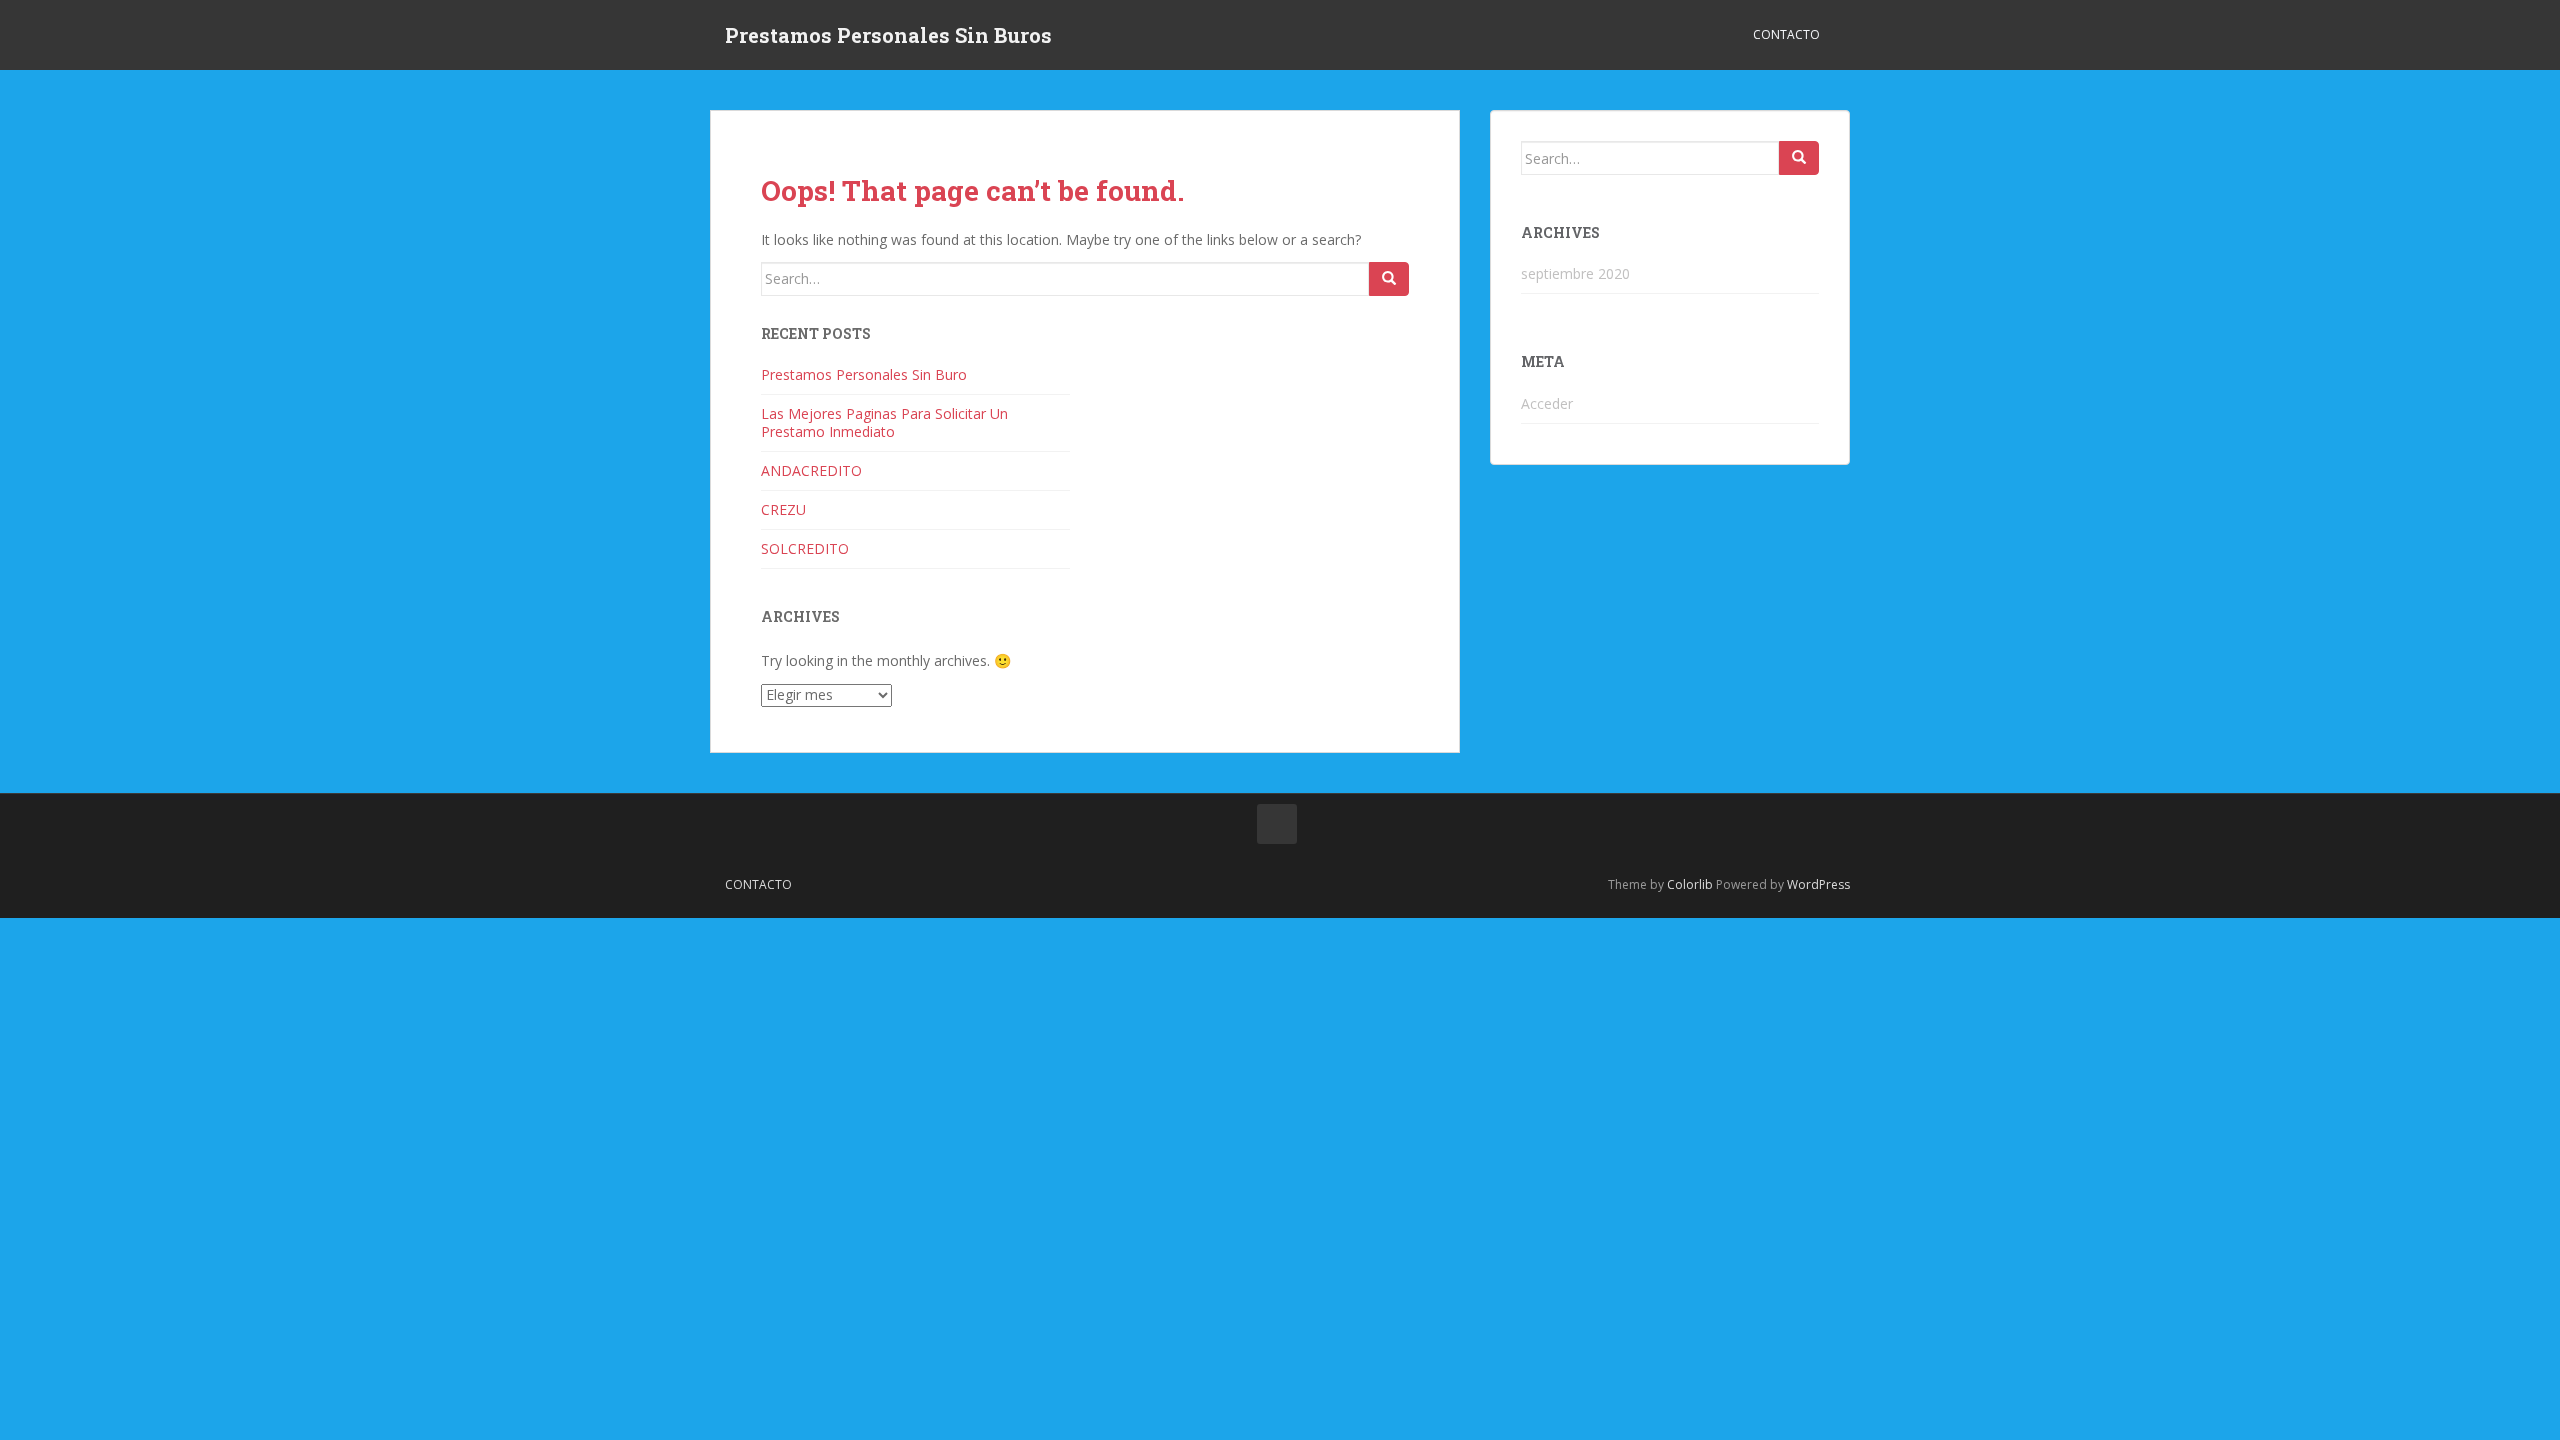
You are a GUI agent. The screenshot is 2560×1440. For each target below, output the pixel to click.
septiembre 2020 (1575, 273)
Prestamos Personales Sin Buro (864, 374)
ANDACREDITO (811, 470)
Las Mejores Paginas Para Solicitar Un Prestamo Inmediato (884, 422)
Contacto (1786, 34)
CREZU (783, 509)
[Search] (1389, 279)
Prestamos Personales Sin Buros (888, 35)
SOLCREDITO (805, 548)
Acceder (1547, 403)
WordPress (1818, 884)
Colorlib (1690, 884)
